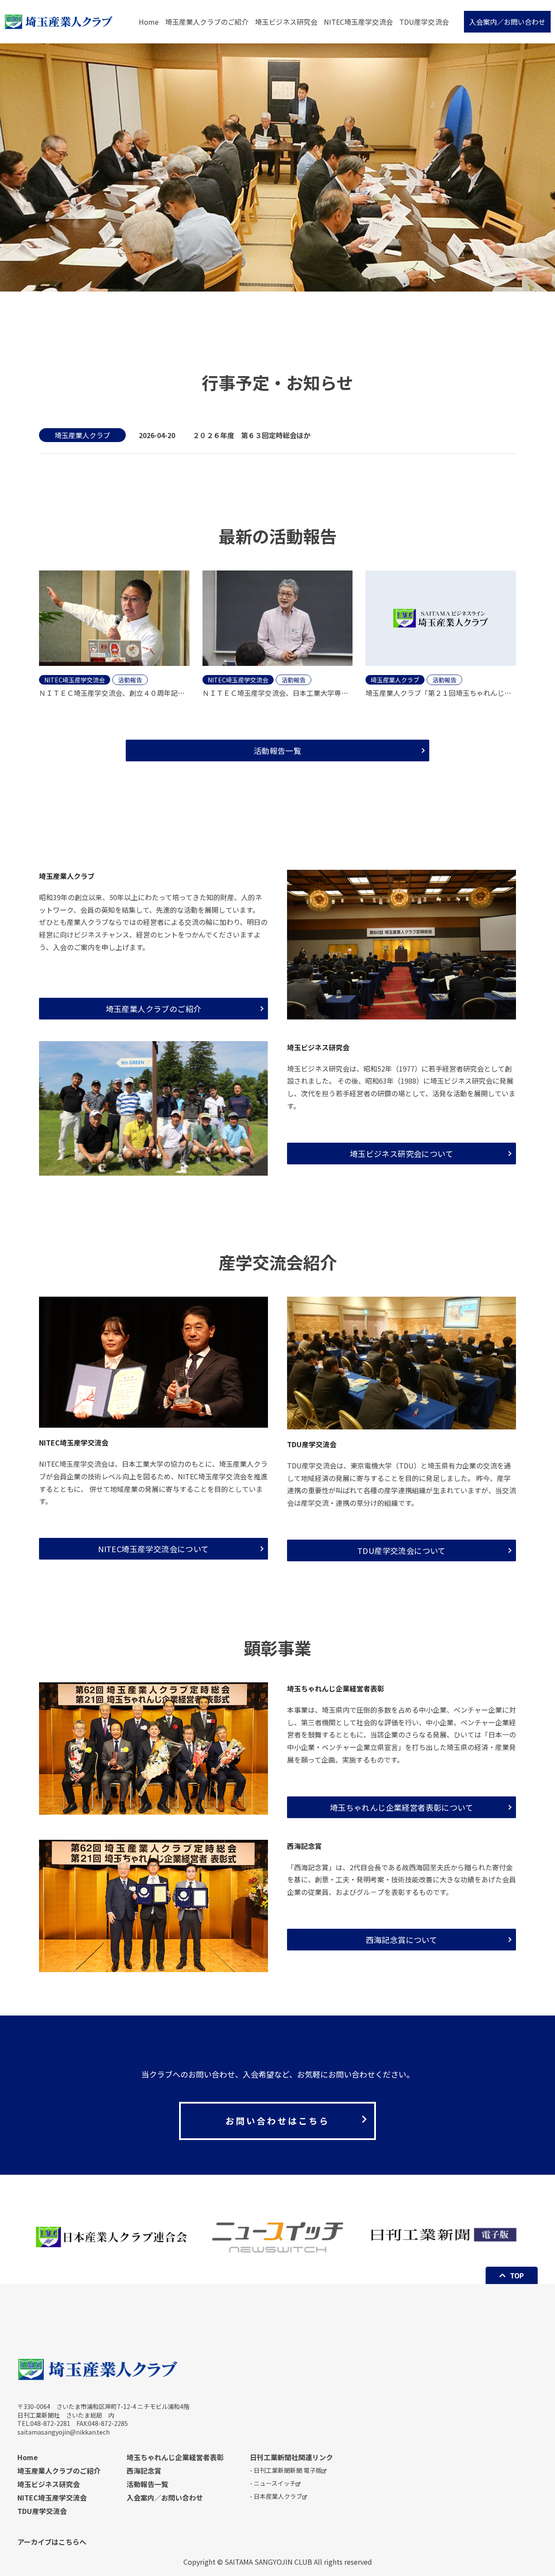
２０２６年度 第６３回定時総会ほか (251, 435)
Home (149, 22)
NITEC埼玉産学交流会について (153, 1549)
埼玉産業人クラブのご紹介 (207, 22)
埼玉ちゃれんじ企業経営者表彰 (175, 2457)
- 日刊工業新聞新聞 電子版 (286, 2470)
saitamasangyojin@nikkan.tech (64, 2432)
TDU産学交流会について (402, 1550)
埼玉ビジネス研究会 (286, 22)
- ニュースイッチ (273, 2483)
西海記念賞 (144, 2471)
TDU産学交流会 (424, 22)
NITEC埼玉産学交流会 (358, 22)
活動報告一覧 (277, 751)
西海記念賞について (402, 1940)
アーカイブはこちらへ (52, 2542)
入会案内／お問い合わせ (507, 22)
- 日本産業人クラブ (276, 2496)
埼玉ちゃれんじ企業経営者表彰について (402, 1807)
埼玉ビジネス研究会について (402, 1154)
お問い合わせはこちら (277, 2121)
